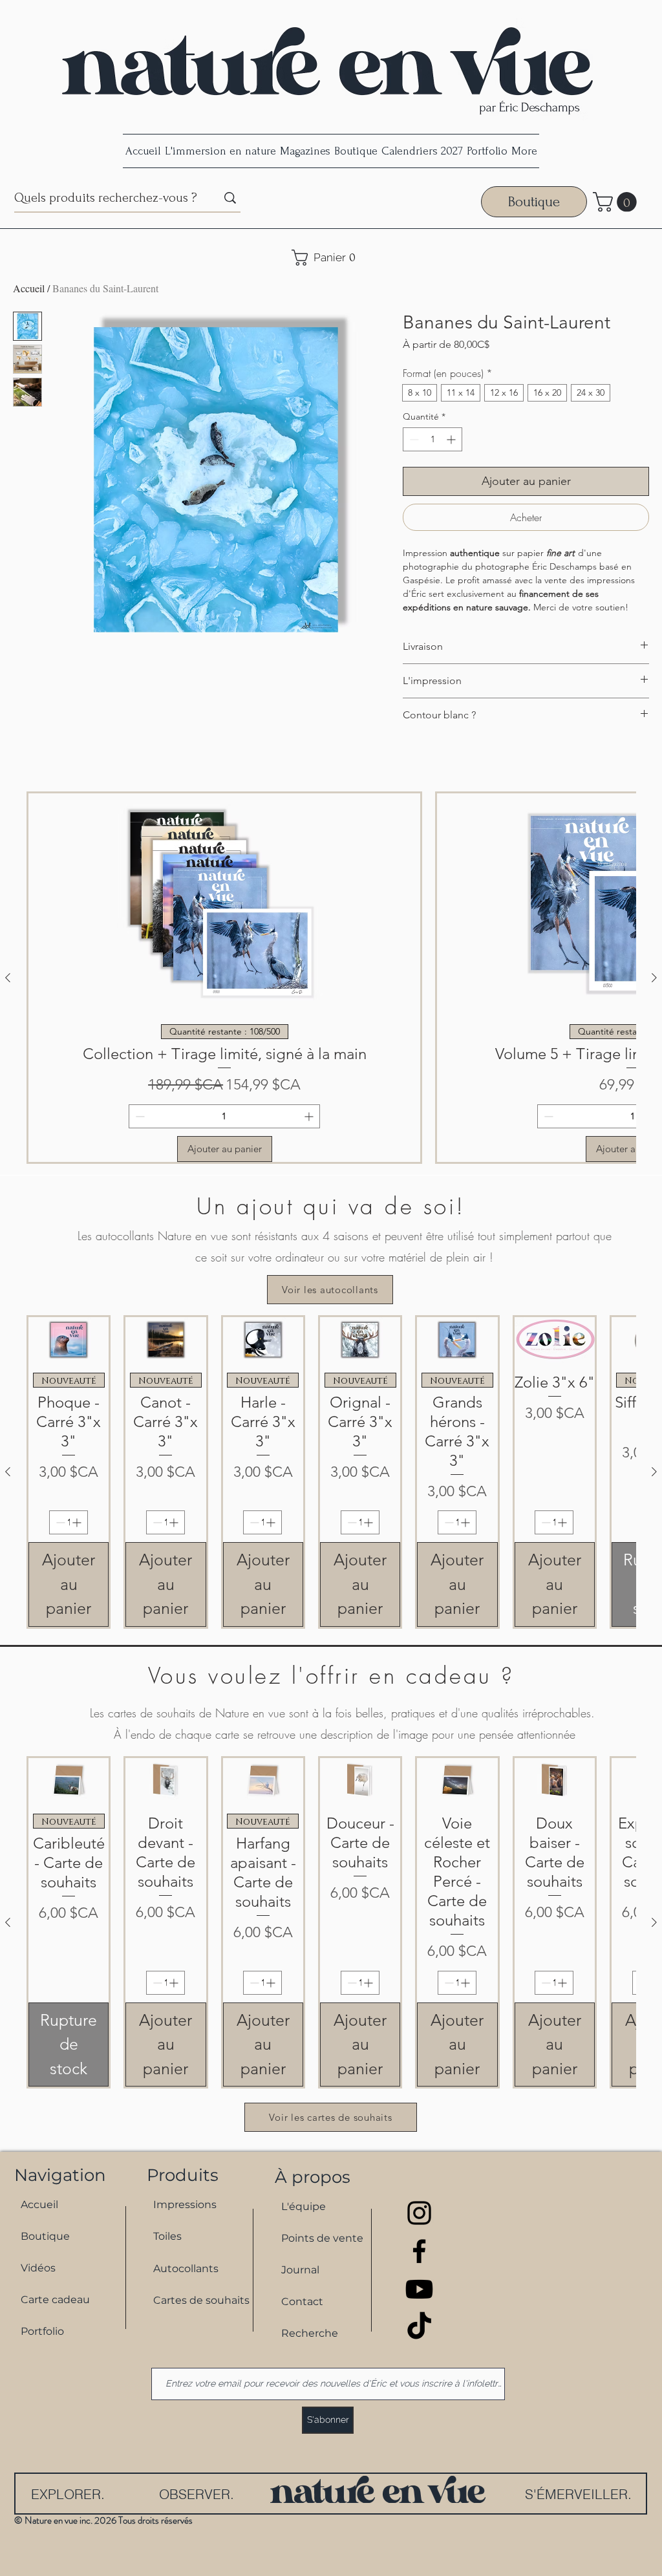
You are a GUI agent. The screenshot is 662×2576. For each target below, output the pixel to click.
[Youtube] (419, 2289)
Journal (300, 2270)
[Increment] (452, 439)
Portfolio (42, 2331)
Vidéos (38, 2268)
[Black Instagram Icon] (419, 2213)
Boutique (45, 2236)
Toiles (167, 2236)
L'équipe (304, 2206)
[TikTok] (419, 2327)
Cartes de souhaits (196, 2300)
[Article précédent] (8, 978)
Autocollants (186, 2269)
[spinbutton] (432, 439)
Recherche (310, 2333)
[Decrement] (413, 439)
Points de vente (322, 2238)
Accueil (29, 288)
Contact (302, 2302)
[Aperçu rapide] (69, 1340)
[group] (331, 978)
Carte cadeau (55, 2300)
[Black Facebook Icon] (419, 2251)
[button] (617, 202)
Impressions (185, 2205)
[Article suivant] (654, 978)
